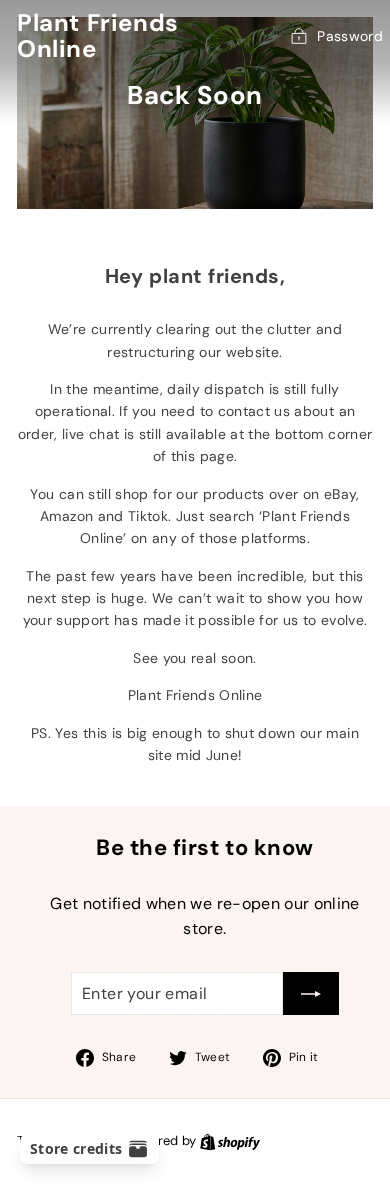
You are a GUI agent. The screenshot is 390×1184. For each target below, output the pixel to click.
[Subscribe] (311, 994)
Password (350, 36)
